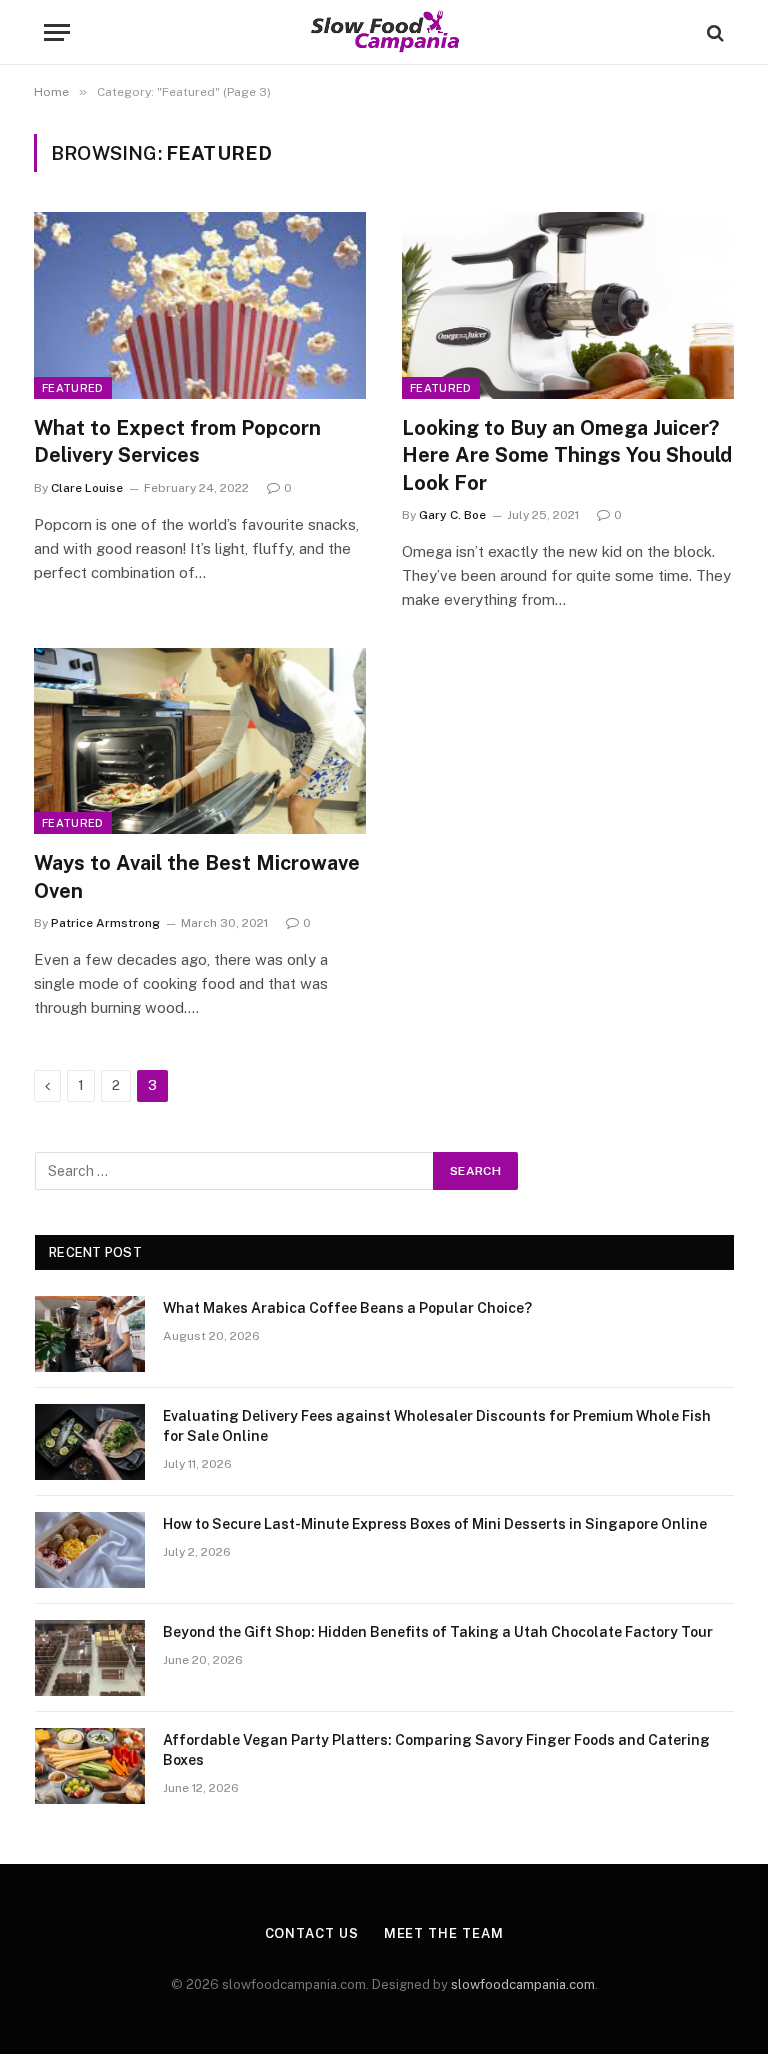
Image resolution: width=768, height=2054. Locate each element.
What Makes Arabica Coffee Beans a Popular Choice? (347, 1308)
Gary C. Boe (452, 515)
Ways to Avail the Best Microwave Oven (197, 876)
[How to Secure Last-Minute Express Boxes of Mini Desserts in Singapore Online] (90, 1550)
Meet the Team (444, 1933)
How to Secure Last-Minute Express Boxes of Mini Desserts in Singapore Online (435, 1524)
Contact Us (312, 1933)
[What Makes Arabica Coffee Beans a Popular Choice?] (90, 1334)
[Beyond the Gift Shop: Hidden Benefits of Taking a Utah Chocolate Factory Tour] (90, 1658)
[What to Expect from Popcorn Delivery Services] (200, 305)
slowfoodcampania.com (523, 1984)
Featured (73, 388)
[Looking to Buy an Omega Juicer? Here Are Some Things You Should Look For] (568, 305)
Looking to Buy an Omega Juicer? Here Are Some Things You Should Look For (567, 455)
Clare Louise (87, 488)
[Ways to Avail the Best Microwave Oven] (200, 741)
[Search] (713, 32)
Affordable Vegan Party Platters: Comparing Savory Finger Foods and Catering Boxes (436, 1750)
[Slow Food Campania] (384, 32)
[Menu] (57, 32)
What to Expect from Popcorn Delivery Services (177, 441)
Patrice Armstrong (105, 923)
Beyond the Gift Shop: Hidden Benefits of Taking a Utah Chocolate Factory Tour (438, 1632)
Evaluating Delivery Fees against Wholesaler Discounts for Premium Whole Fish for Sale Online (437, 1426)
